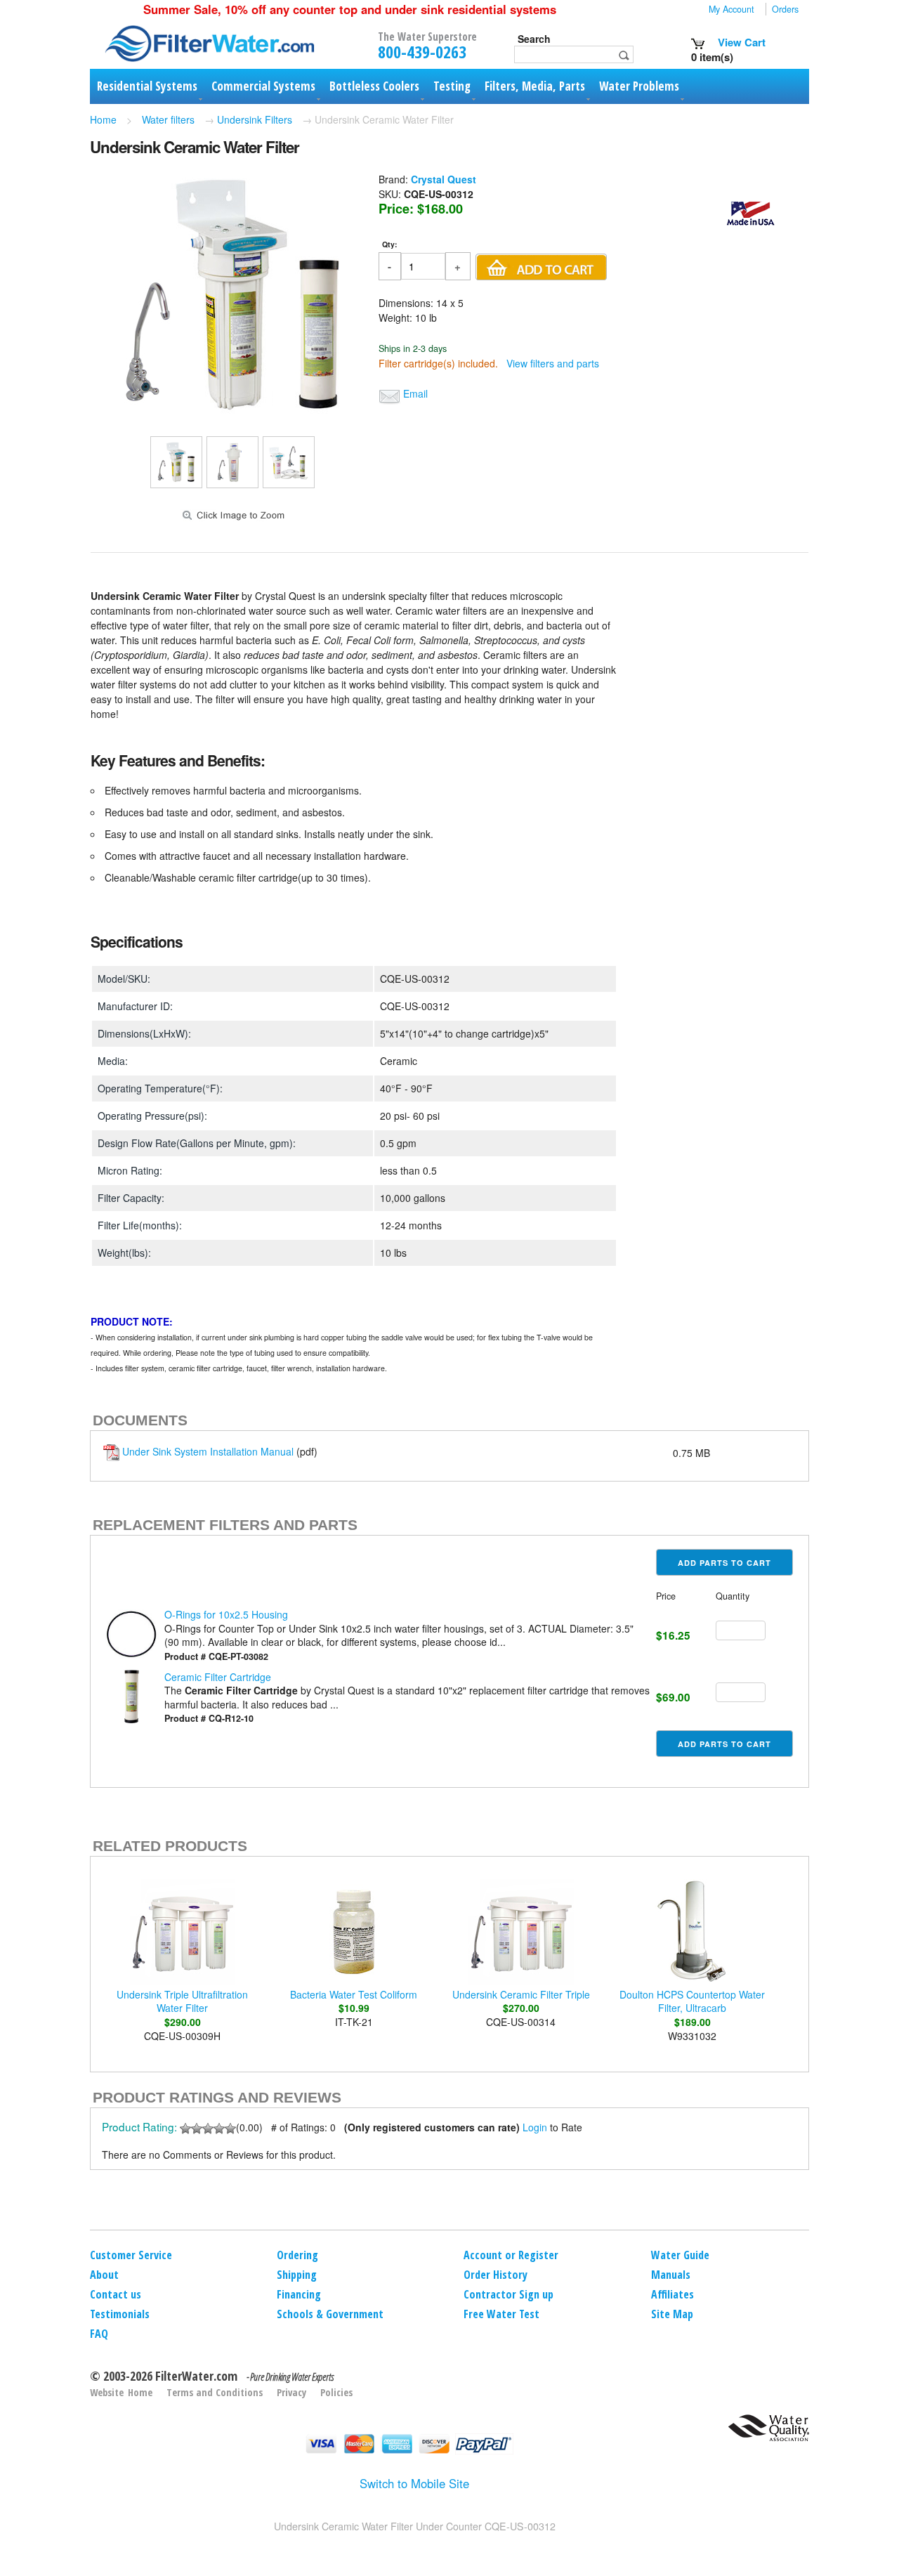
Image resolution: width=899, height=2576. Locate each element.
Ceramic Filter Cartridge (218, 1677)
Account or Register (511, 2255)
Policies (336, 2392)
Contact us (116, 2294)
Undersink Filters (255, 119)
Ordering (297, 2255)
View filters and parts (553, 363)
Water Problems (639, 86)
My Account (731, 9)
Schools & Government (330, 2314)
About (104, 2275)
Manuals (671, 2275)
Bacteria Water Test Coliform (354, 1994)
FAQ (99, 2334)
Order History (496, 2275)
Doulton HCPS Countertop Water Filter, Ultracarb (692, 2001)
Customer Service (131, 2255)
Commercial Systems (263, 86)
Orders (785, 9)
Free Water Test (501, 2314)
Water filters (168, 119)
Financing (299, 2294)
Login (535, 2127)
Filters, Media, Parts (535, 86)
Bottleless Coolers (374, 86)
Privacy (291, 2392)
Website (107, 2392)
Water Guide (680, 2255)
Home (103, 119)
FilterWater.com (196, 2376)
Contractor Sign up (508, 2294)
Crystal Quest (444, 179)
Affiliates (672, 2294)
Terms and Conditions (215, 2392)
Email (415, 393)
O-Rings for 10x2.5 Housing (226, 1614)
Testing (452, 86)
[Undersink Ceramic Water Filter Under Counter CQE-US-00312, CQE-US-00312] (232, 414)
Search (534, 39)
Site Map (672, 2314)
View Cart (740, 42)
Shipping (297, 2275)
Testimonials (120, 2314)
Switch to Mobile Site (414, 2483)
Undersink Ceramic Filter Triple (521, 1994)
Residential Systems (147, 86)
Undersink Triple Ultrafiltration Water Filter (182, 2001)
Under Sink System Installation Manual (208, 1451)
